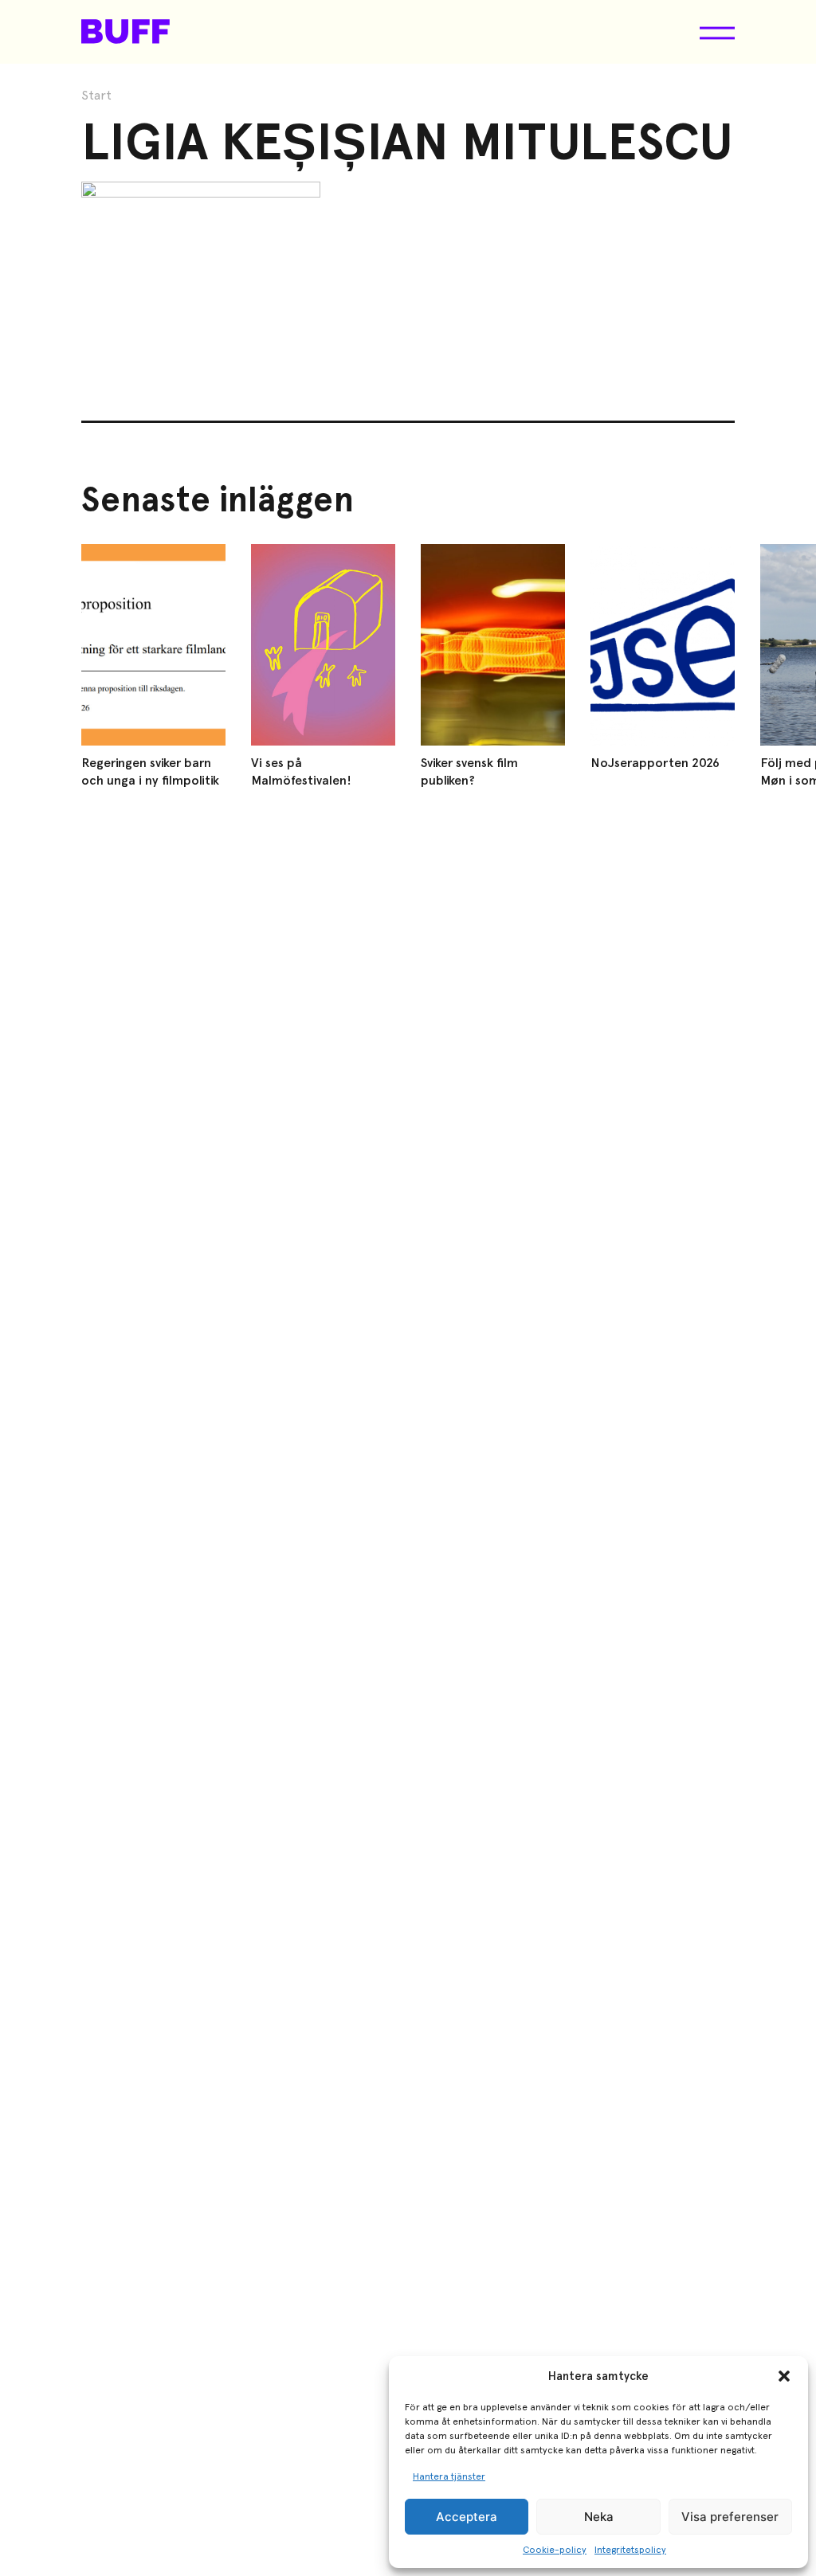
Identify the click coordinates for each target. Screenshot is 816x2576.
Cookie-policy (555, 2550)
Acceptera (467, 2517)
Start (96, 96)
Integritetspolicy (630, 2550)
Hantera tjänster (449, 2476)
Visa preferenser (730, 2517)
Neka (599, 2517)
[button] (784, 2376)
